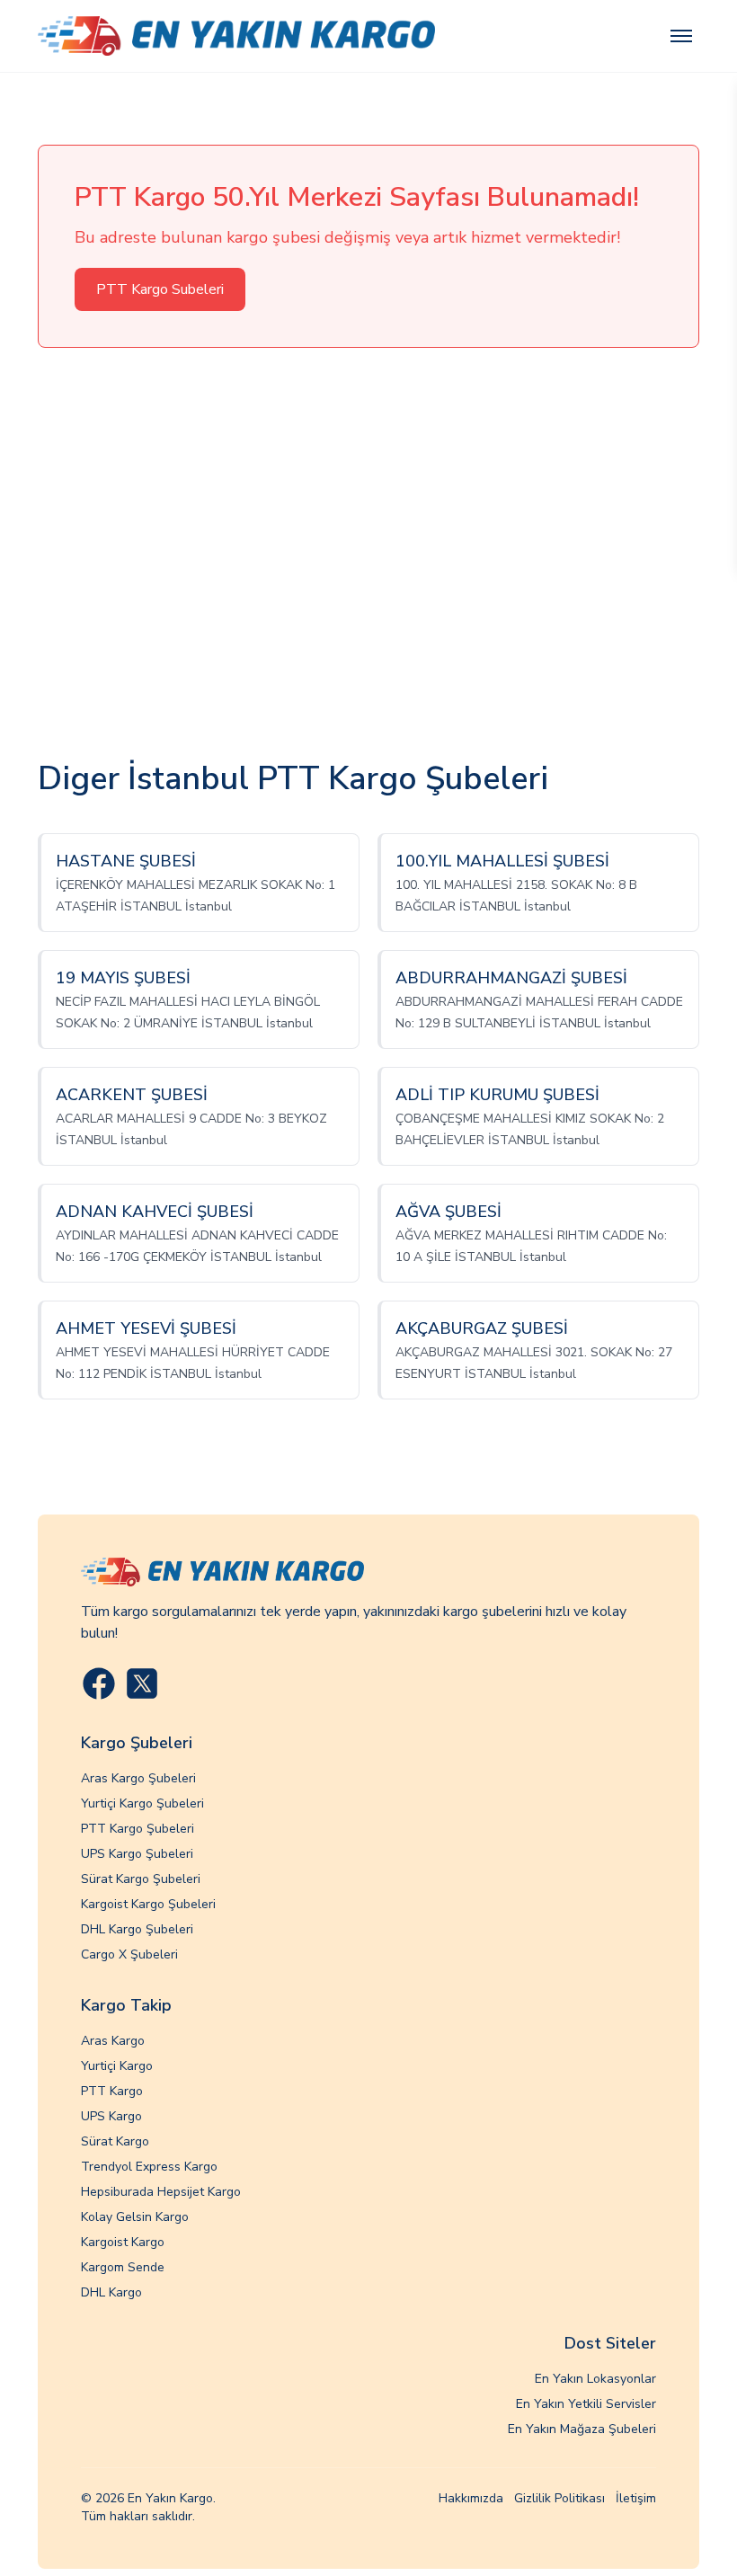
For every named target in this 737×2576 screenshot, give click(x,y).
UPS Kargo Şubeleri (137, 1854)
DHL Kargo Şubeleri (137, 1929)
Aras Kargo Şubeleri (138, 1778)
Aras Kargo (113, 2041)
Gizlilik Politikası (559, 2498)
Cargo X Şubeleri (129, 1954)
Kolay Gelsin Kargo (135, 2217)
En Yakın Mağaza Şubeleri (582, 2429)
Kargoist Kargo (123, 2242)
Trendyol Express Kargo (149, 2167)
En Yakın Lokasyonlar (595, 2379)
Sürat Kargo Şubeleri (141, 1879)
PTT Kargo (112, 2091)
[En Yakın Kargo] (236, 36)
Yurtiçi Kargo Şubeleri (142, 1803)
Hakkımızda (471, 2498)
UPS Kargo (111, 2116)
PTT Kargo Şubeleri (138, 1829)
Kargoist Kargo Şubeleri (148, 1904)
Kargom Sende (123, 2267)
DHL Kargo (111, 2292)
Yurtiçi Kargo (117, 2066)
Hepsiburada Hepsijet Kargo (161, 2192)
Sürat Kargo (115, 2141)
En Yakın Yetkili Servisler (586, 2404)
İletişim (636, 2498)
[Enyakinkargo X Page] (142, 1683)
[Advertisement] (368, 555)
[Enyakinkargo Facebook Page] (99, 1683)
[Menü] (681, 36)
